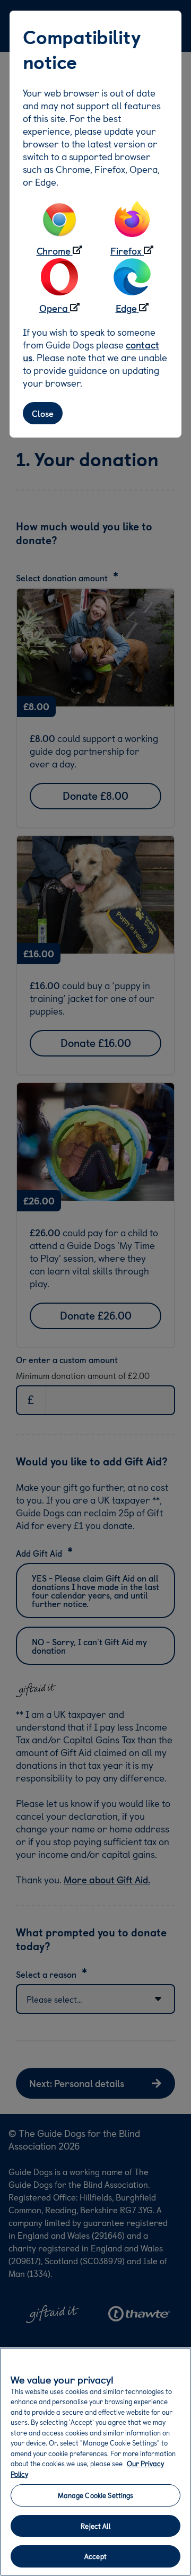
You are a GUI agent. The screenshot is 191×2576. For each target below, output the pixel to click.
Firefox (126, 251)
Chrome (54, 251)
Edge (126, 308)
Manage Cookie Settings (96, 2495)
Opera (54, 308)
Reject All (95, 2526)
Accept (95, 2556)
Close (43, 413)
